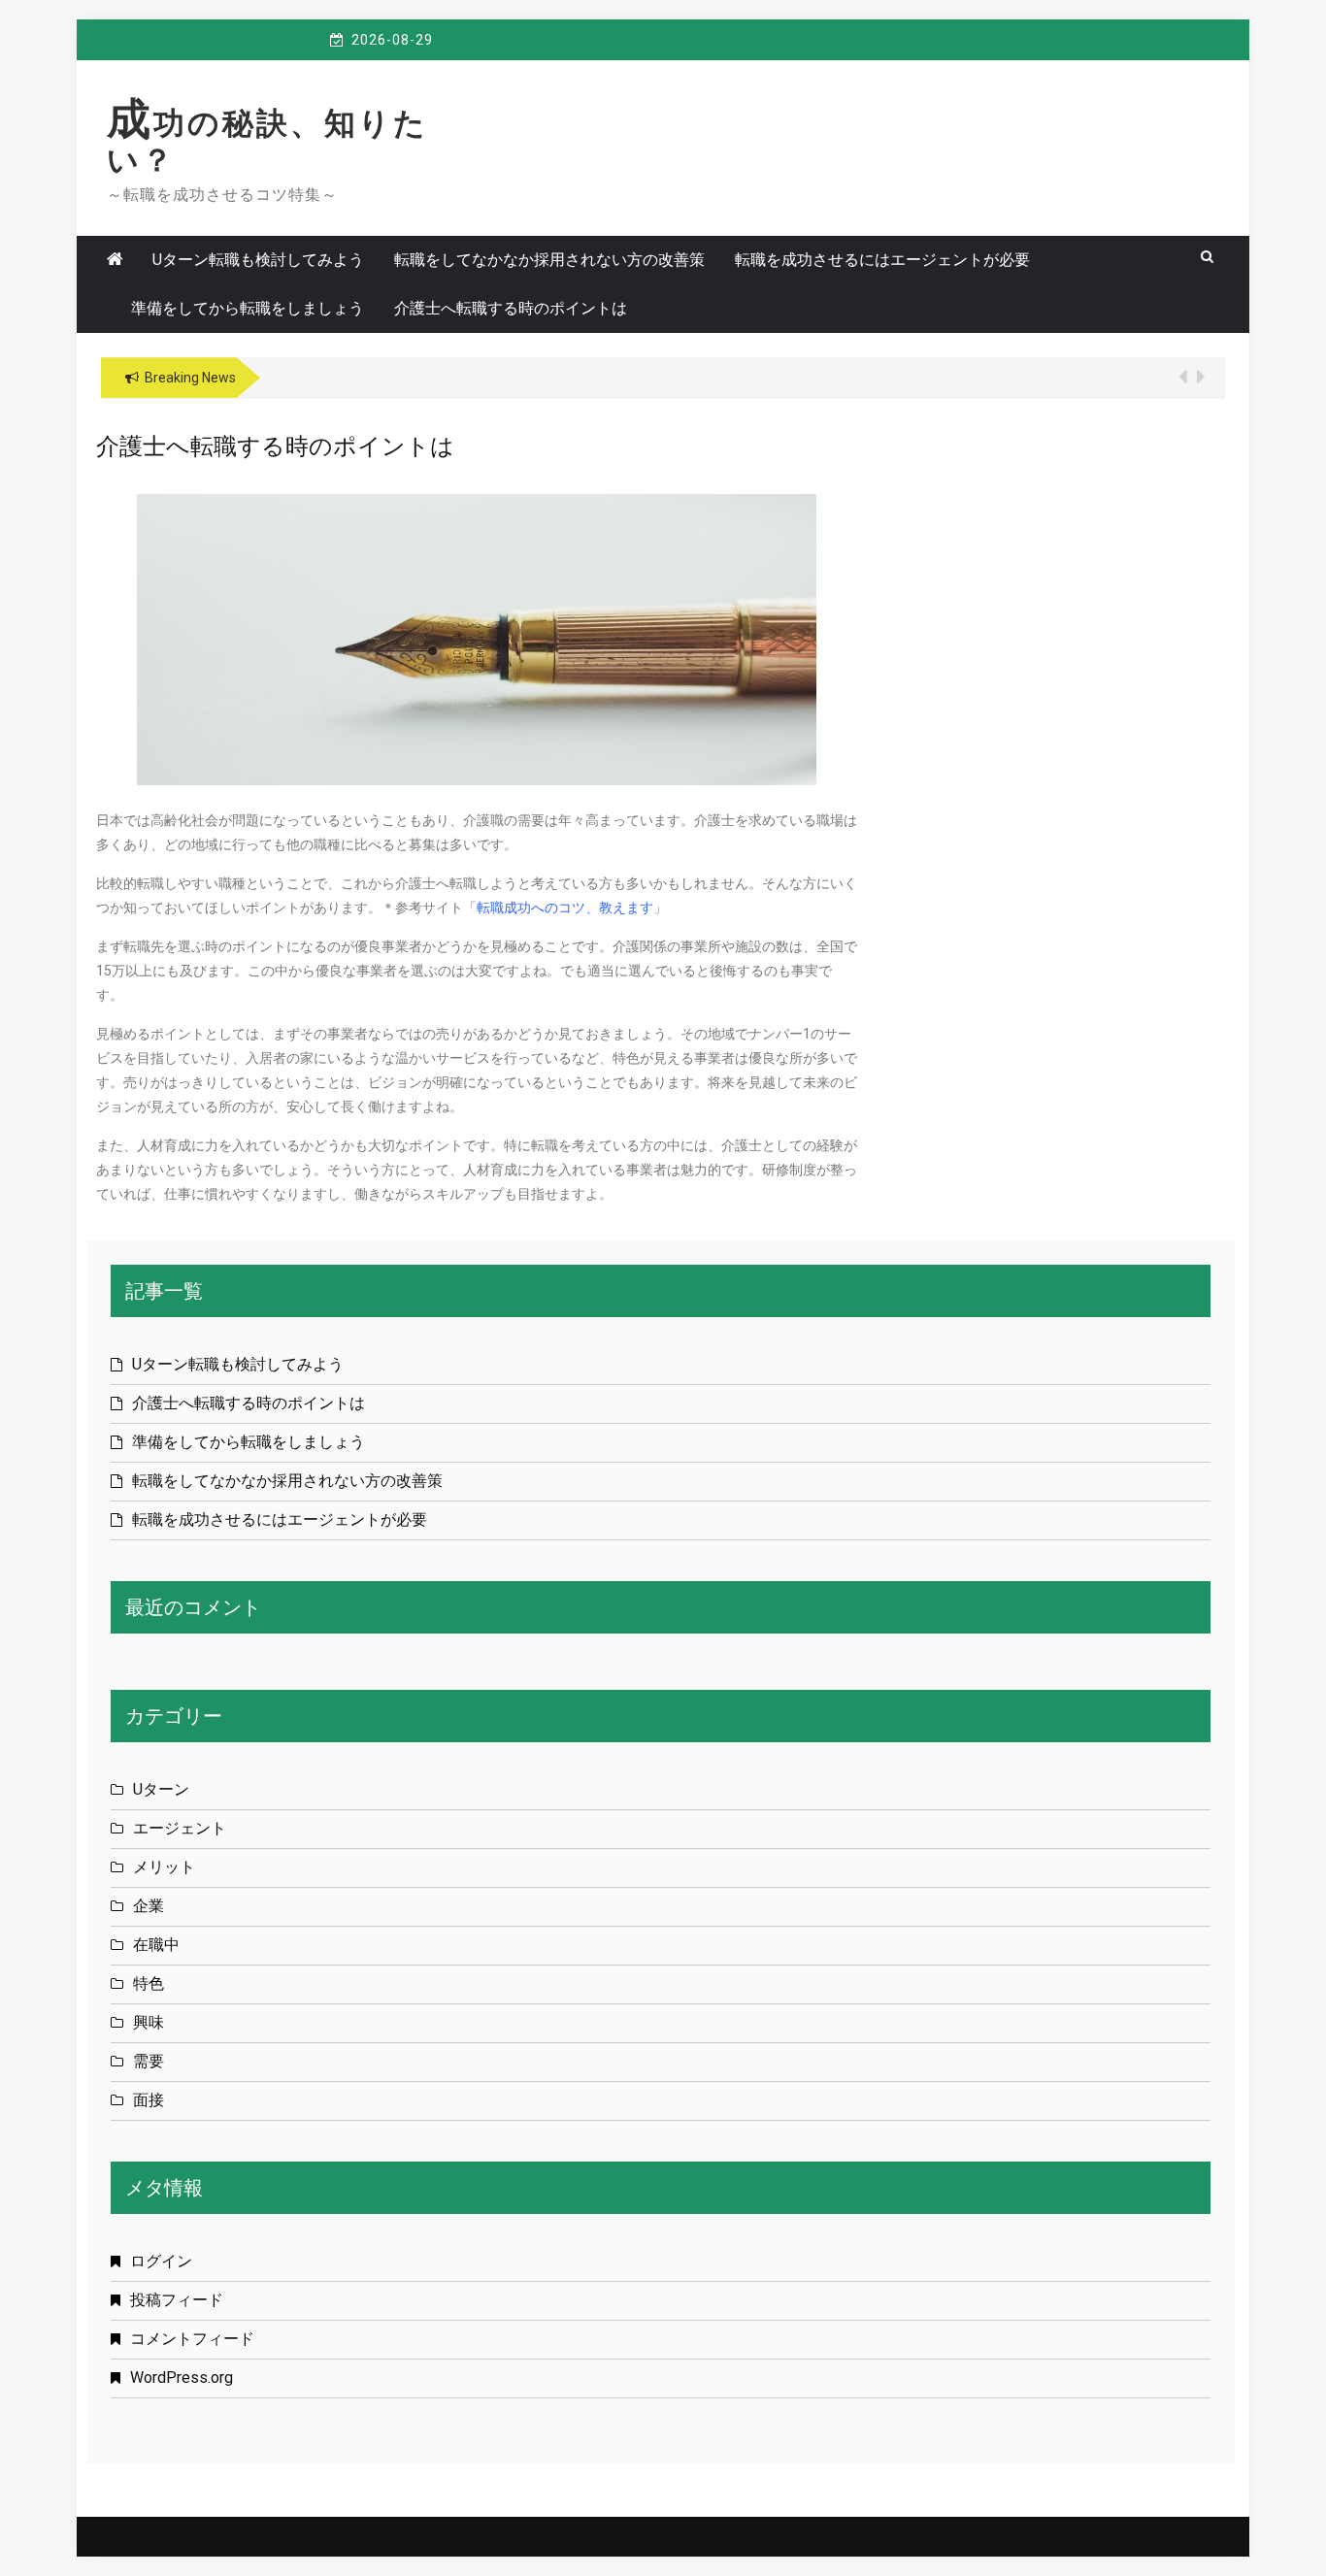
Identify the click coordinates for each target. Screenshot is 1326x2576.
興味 (149, 2022)
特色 (149, 1983)
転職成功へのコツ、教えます (565, 908)
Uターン (161, 1789)
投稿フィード (177, 2300)
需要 (149, 2061)
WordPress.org (182, 2378)
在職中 (156, 1945)
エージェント (180, 1828)
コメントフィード (192, 2339)
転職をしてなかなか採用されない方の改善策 (549, 260)
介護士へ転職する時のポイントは (511, 308)
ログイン (161, 2261)
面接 (149, 2100)
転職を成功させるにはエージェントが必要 (882, 260)
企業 (149, 1906)
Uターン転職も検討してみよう (258, 260)
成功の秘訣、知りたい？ (267, 142)
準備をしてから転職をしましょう (248, 308)
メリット (164, 1867)
